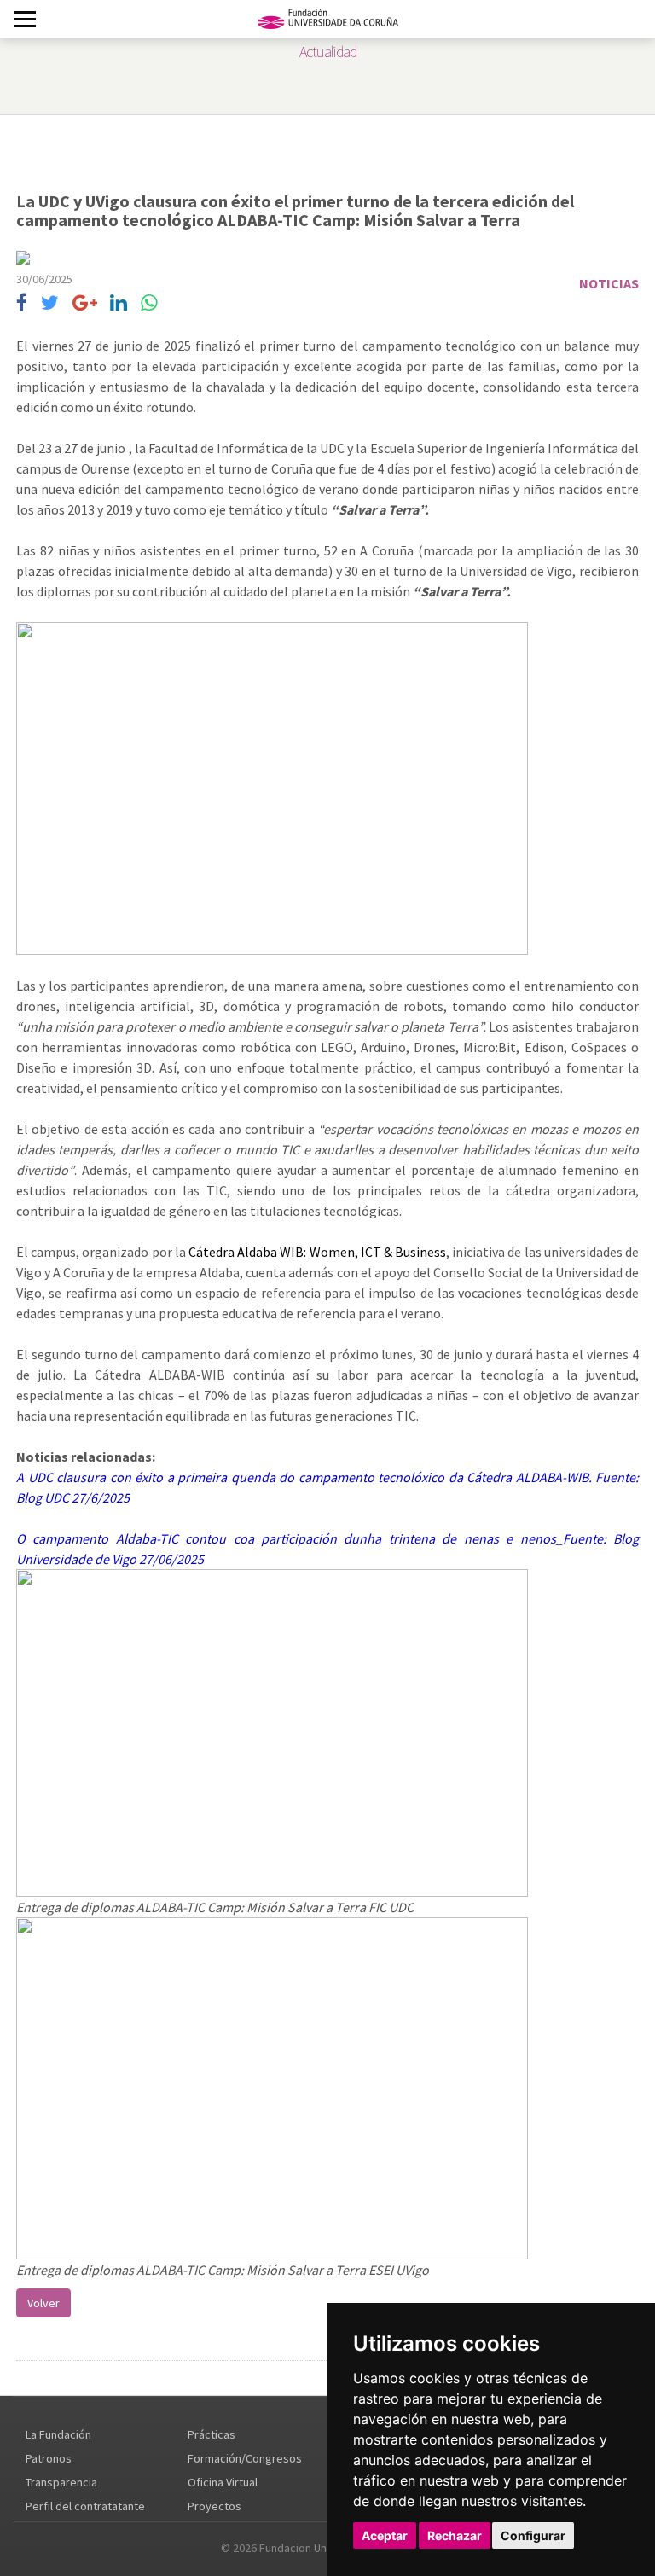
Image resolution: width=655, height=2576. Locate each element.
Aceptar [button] (385, 2535)
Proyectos (214, 2506)
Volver (43, 2303)
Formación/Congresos (245, 2458)
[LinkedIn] (119, 303)
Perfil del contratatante (85, 2506)
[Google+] (85, 303)
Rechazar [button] (455, 2535)
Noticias (609, 283)
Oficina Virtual (223, 2482)
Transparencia (61, 2482)
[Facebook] (22, 303)
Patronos (49, 2458)
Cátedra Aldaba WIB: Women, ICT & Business (317, 1252)
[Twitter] (50, 303)
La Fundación (58, 2434)
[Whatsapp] (149, 303)
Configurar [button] (533, 2535)
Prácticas (212, 2434)
